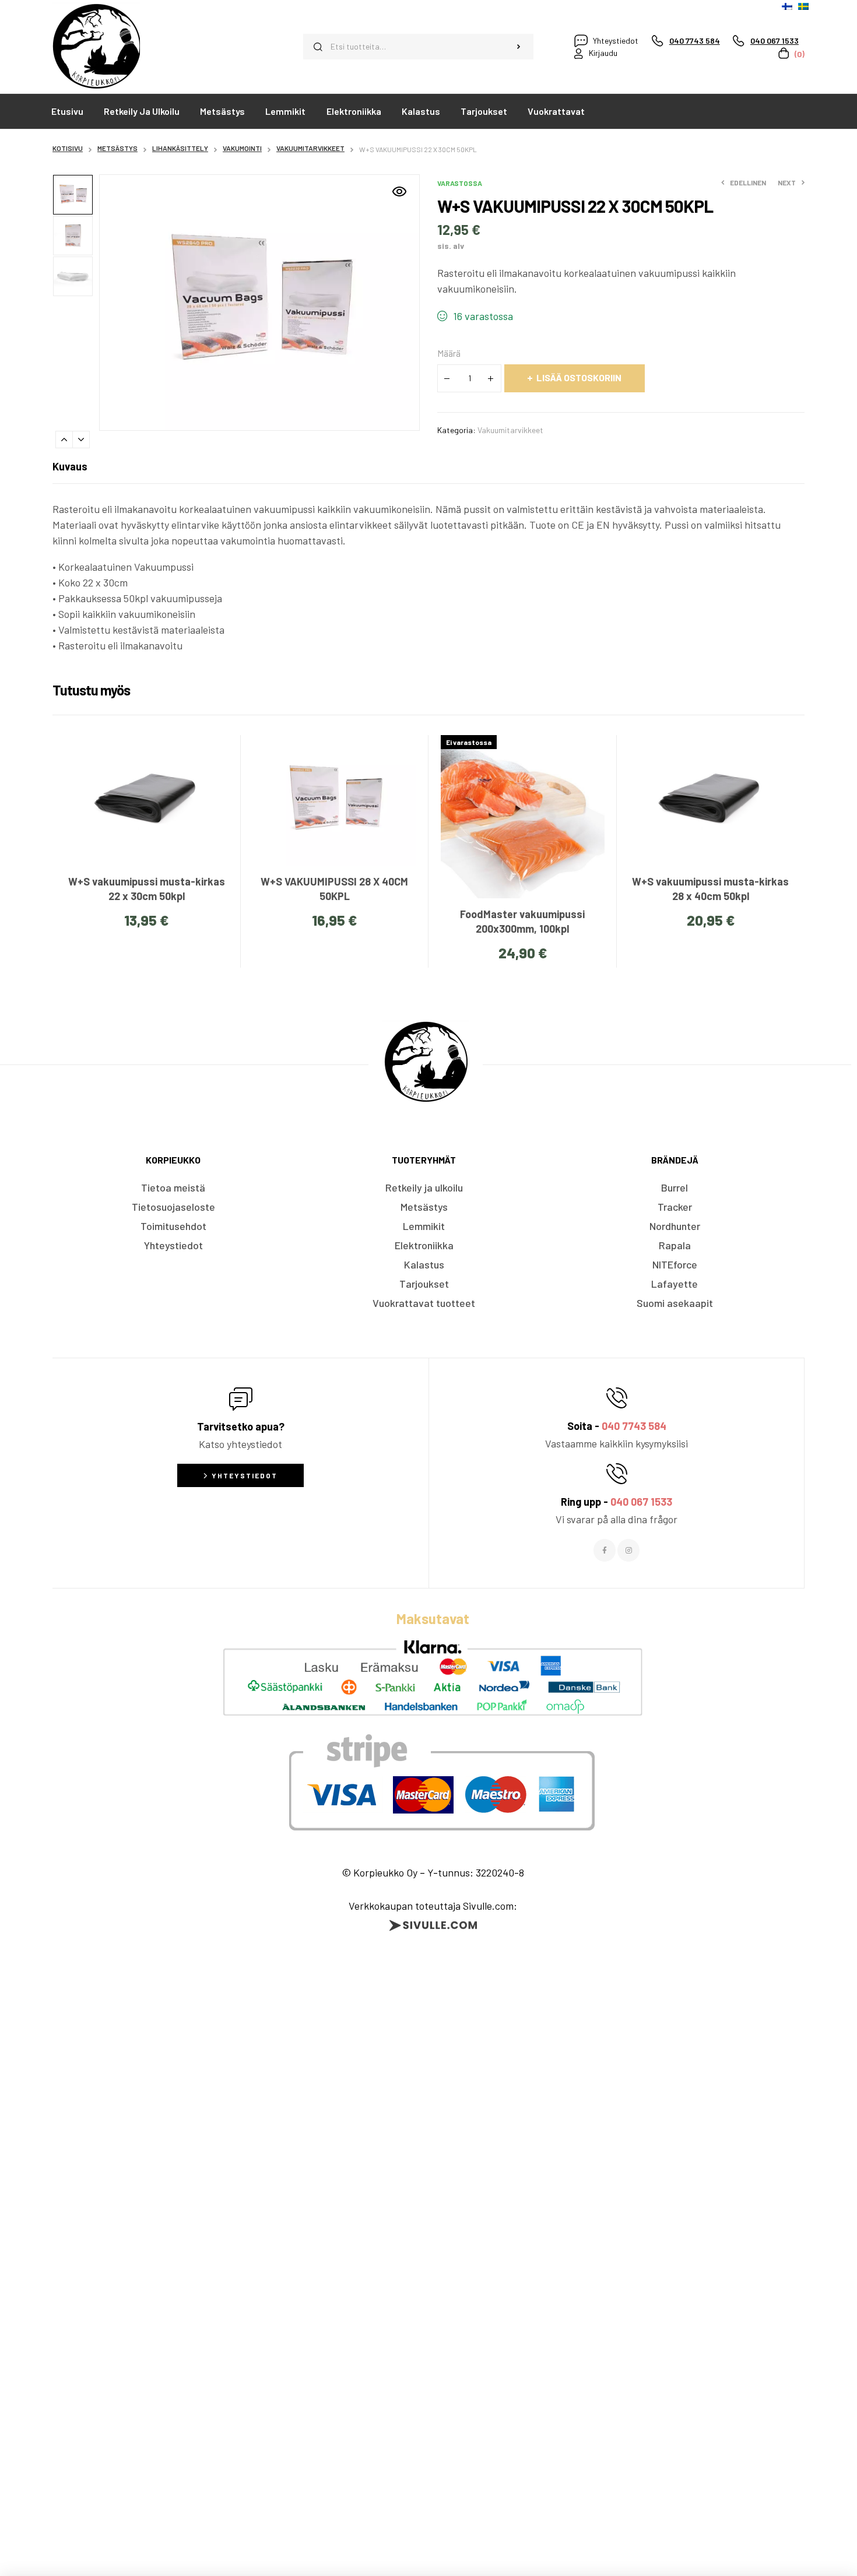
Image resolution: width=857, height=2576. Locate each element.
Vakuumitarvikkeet (310, 148)
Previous (64, 440)
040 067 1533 (641, 1502)
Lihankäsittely (180, 148)
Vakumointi (242, 148)
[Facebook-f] (605, 1550)
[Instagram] (628, 1550)
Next (81, 440)
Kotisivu (68, 148)
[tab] (70, 466)
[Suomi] (787, 6)
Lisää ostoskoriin (579, 377)
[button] (399, 192)
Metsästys (117, 148)
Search (519, 47)
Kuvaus (70, 466)
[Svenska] (803, 6)
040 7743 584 (634, 1426)
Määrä (449, 353)
